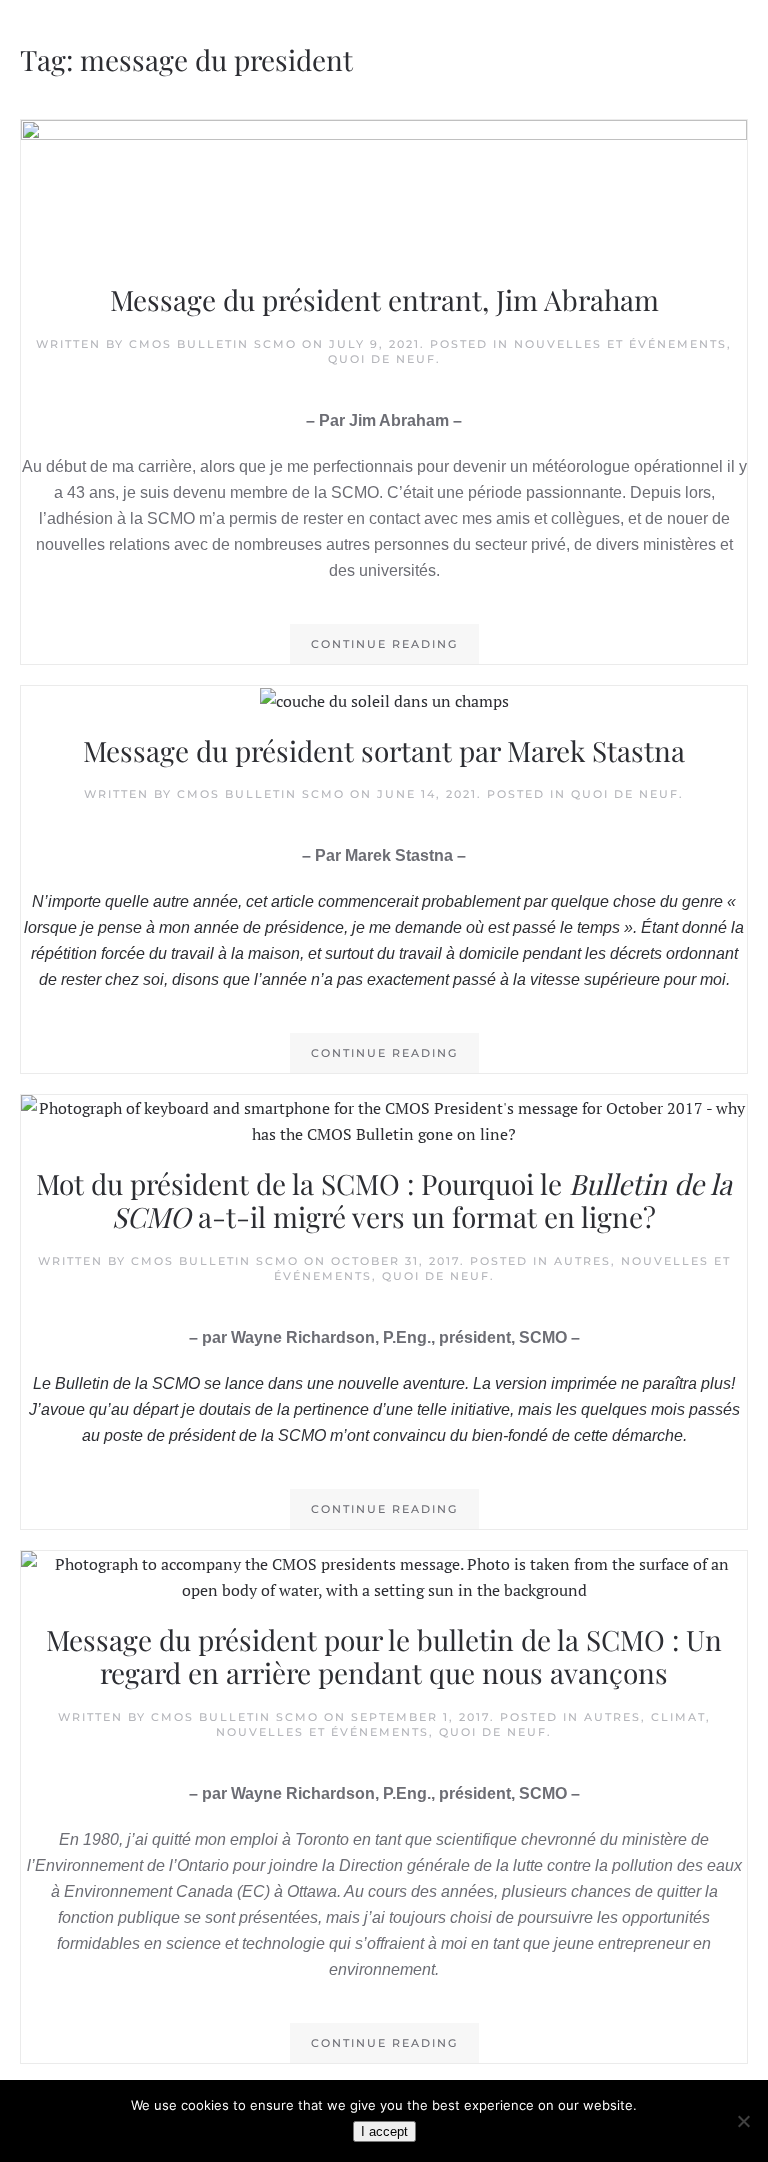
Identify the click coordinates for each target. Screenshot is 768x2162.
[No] (743, 2121)
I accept (384, 2131)
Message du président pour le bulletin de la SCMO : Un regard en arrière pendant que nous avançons (384, 1656)
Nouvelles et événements (620, 344)
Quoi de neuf (382, 359)
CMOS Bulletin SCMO (213, 344)
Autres (582, 1261)
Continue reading (384, 644)
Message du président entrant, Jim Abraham (384, 299)
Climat (678, 1717)
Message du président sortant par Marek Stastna (384, 750)
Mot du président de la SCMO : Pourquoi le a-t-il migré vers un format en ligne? (384, 1200)
